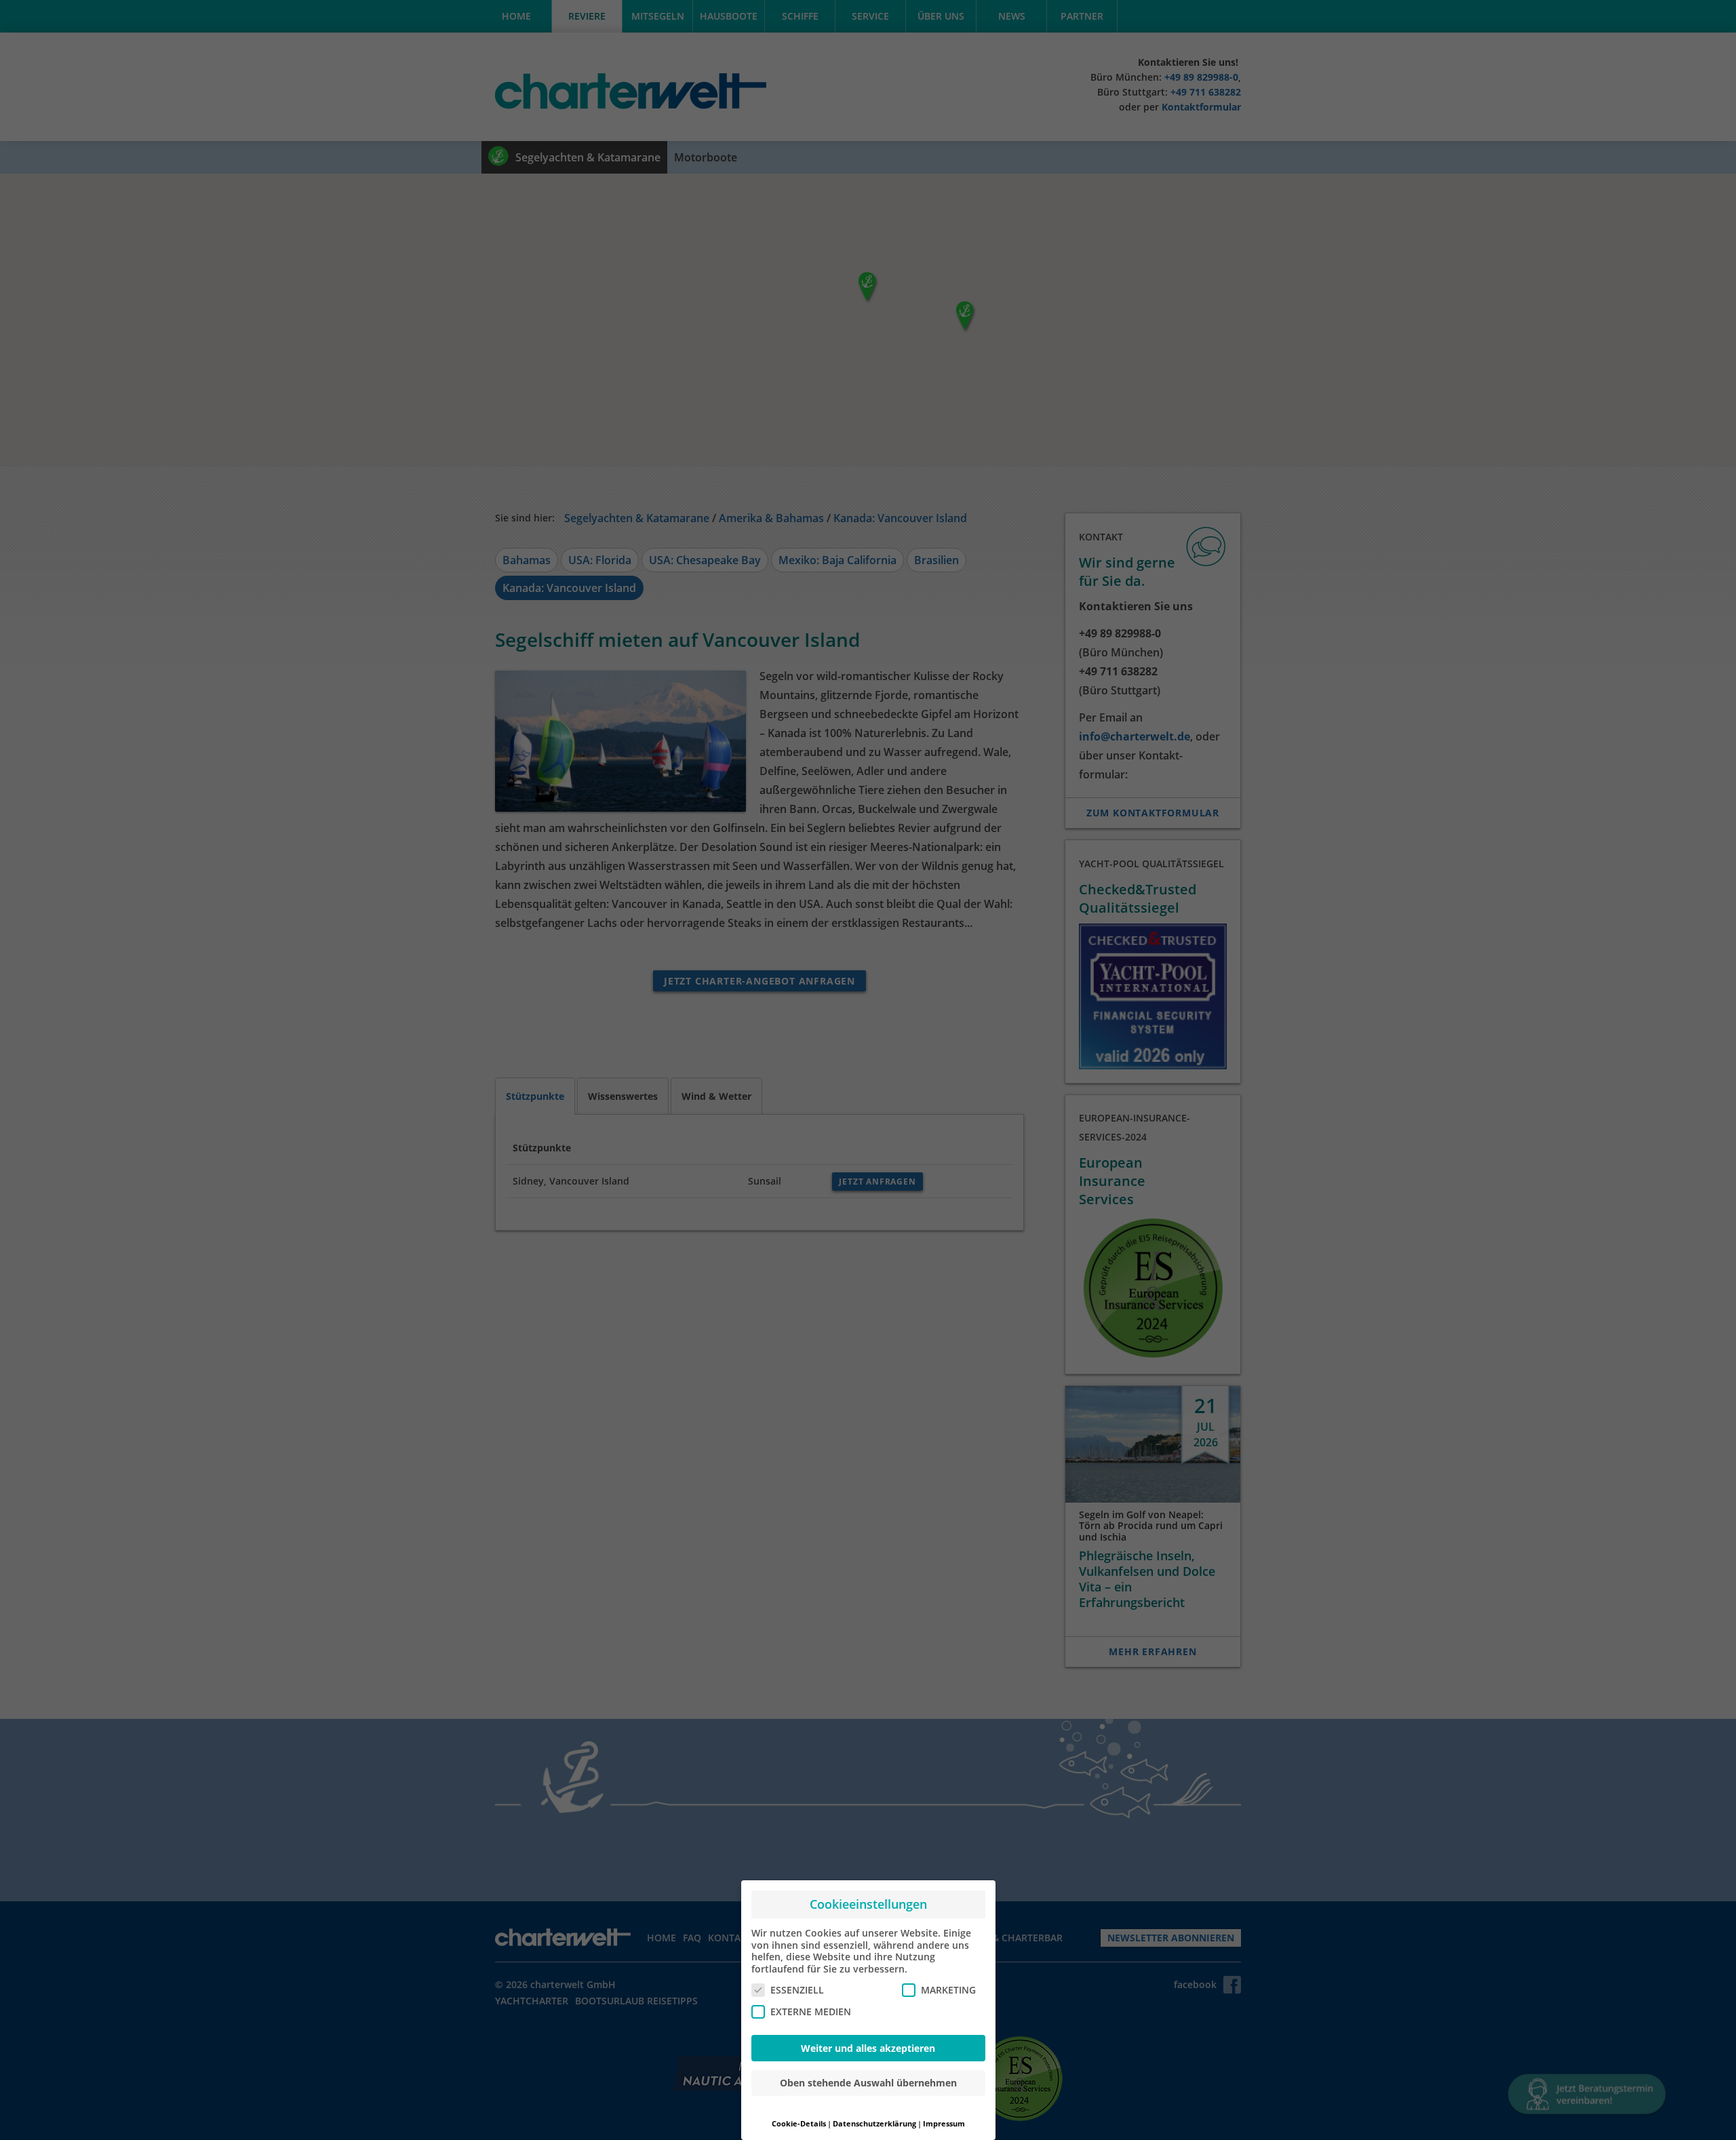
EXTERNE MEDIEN (811, 2012)
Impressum (944, 2124)
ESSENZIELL (797, 1990)
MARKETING (948, 1990)
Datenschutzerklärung (874, 2124)
